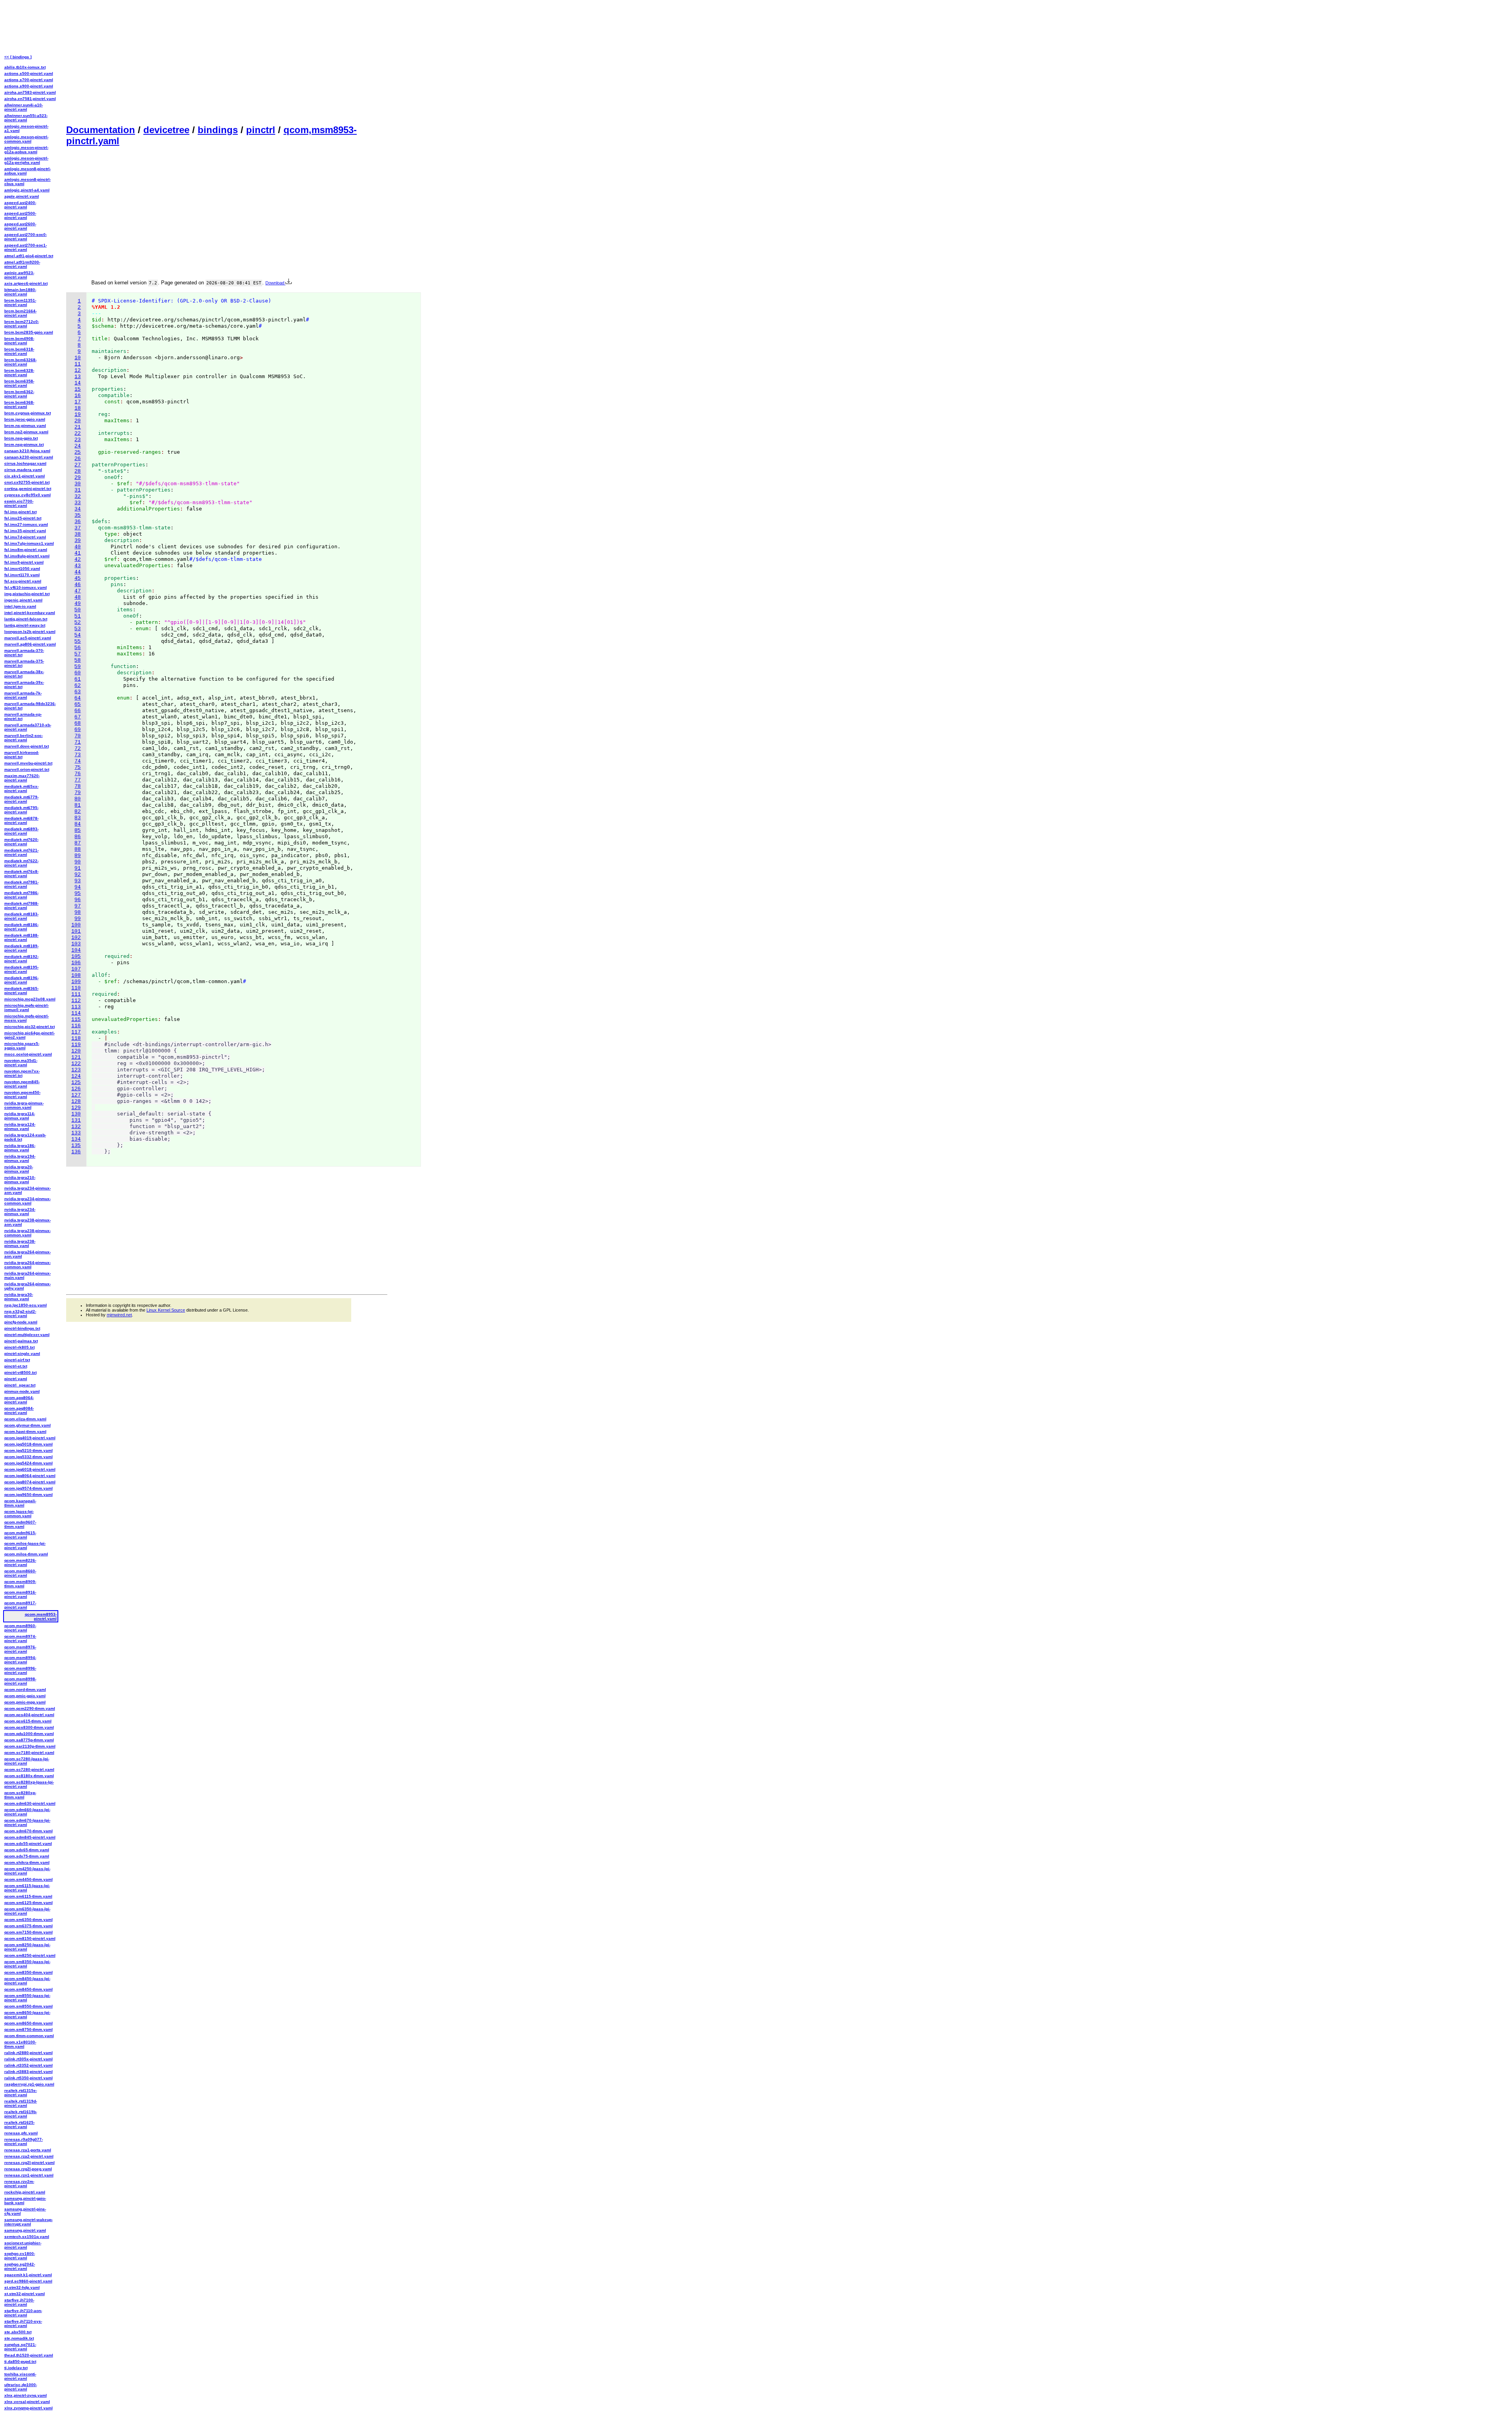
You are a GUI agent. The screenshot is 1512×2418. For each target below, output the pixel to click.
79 (78, 793)
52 (78, 623)
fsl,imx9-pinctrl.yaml (24, 562)
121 (76, 1057)
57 (78, 654)
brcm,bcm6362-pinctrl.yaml (19, 394)
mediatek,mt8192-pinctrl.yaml (21, 959)
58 (78, 660)
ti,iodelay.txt (16, 2368)
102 (76, 938)
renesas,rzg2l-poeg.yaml (28, 2169)
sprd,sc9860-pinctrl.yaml (28, 2281)
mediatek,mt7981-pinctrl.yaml (21, 884)
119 (76, 1045)
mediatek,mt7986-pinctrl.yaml (21, 895)
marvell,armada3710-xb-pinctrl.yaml (28, 727)
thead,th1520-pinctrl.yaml (29, 2355)
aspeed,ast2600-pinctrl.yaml (20, 226)
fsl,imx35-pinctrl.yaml (25, 531)
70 (78, 736)
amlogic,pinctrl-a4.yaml (27, 190)
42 (78, 559)
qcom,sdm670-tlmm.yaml (29, 1831)
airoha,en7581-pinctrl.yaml (30, 99)
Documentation (101, 130)
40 (78, 547)
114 (76, 1013)
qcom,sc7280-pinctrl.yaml (29, 1769)
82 (78, 812)
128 (76, 1101)
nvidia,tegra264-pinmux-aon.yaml (28, 1254)
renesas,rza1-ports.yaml (28, 2150)
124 (76, 1076)
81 (78, 805)
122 (76, 1064)
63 (78, 692)
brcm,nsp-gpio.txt (21, 438)
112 (76, 1001)
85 (78, 830)
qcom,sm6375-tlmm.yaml (29, 1926)
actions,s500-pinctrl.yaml (29, 73)
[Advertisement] (227, 61)
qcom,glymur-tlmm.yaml (28, 1425)
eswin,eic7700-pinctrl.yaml (19, 503)
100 (76, 925)
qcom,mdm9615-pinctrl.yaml (20, 1535)
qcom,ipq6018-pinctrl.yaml (30, 1469)
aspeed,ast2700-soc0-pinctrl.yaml (26, 237)
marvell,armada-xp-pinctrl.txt (23, 716)
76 (78, 774)
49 (78, 604)
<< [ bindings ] (18, 57)
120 (76, 1051)
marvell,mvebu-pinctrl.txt (28, 763)
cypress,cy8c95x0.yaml (28, 495)
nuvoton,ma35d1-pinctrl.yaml (21, 1063)
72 (78, 749)
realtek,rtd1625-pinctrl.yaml (19, 2125)
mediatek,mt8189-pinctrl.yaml (21, 948)
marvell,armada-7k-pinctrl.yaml (23, 695)
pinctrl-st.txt (16, 1366)
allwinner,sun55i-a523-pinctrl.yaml (26, 118)
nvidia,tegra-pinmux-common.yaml (24, 1105)
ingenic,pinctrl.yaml (23, 600)
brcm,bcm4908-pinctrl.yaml (19, 341)
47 (78, 591)
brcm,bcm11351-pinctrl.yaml (20, 302)
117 (76, 1032)
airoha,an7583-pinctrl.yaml (30, 92)
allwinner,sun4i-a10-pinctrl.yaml (24, 107)
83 (78, 818)
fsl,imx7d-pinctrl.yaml (25, 537)
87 (78, 843)
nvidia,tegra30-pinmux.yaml (19, 1297)
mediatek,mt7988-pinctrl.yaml (21, 906)
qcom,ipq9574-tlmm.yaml (29, 1488)
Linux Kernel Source (166, 1310)
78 (78, 786)
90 (78, 862)
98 (78, 912)
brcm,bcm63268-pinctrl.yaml (20, 362)
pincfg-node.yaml (21, 1322)
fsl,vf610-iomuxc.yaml (26, 587)
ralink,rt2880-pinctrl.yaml (29, 2053)
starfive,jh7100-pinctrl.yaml (19, 2302)
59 (78, 667)
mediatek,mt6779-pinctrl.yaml (21, 799)
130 (76, 1114)
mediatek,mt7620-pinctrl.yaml (21, 842)
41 (78, 553)
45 (78, 578)
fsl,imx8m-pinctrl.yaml (26, 550)
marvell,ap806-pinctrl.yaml (30, 644)
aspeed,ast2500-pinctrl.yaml (20, 215)
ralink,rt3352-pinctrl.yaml (29, 2065)
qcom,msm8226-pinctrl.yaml (20, 1563)
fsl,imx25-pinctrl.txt (23, 518)
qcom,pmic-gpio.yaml (25, 1696)
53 (78, 629)
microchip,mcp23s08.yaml (30, 999)
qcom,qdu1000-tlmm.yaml (29, 1734)
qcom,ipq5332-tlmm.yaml (29, 1457)
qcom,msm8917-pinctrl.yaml (20, 1605)
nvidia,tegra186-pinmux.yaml (20, 1148)
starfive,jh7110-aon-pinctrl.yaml (23, 2313)
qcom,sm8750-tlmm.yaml (29, 2029)
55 (78, 641)
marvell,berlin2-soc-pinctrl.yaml (24, 738)
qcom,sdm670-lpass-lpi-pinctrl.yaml (27, 1822)
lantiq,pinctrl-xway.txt (25, 625)
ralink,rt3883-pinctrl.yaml (29, 2072)
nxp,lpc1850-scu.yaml (26, 1305)
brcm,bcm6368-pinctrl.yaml (19, 405)
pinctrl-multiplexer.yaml (27, 1335)
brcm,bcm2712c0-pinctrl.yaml (22, 324)
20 (78, 421)
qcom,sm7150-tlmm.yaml (29, 1932)
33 (78, 503)
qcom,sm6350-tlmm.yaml (29, 1920)
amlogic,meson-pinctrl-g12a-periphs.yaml (26, 160)
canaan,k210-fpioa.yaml (27, 451)
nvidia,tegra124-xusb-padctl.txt (25, 1137)
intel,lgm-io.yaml (20, 606)
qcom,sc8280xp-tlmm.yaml (20, 1795)
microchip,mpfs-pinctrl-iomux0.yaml (27, 1008)
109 (76, 982)
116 (76, 1026)
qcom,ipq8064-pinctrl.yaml (30, 1476)
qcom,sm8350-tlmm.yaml (29, 1972)
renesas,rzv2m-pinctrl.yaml (19, 2184)
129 (76, 1108)
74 (78, 761)
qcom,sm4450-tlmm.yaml (29, 1879)
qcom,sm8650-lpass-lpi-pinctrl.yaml (27, 2015)
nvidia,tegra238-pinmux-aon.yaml (28, 1222)
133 (76, 1133)
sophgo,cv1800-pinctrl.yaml (20, 2256)
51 (78, 616)
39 (78, 541)
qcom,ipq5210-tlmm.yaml (29, 1450)
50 (78, 610)
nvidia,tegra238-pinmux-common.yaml (28, 1233)
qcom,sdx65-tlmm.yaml (27, 1850)
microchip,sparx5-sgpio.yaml (22, 1046)
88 (78, 849)
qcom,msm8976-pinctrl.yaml (20, 1649)
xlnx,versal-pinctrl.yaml (27, 2402)
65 (78, 704)
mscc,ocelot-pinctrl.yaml (28, 1054)
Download (275, 283)
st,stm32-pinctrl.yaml (25, 2294)
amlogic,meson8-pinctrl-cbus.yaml (28, 182)
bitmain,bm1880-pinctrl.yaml (20, 292)
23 (78, 440)
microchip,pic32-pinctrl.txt (30, 1027)
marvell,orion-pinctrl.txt (27, 769)
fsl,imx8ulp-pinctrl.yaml (27, 556)
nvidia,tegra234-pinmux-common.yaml (28, 1201)
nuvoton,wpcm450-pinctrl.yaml (22, 1095)
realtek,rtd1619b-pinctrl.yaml (21, 2114)
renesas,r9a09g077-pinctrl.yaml (24, 2141)
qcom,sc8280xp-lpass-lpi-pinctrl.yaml (29, 1784)
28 (78, 471)
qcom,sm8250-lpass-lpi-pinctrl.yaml (27, 1947)
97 (78, 906)
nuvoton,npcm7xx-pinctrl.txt (22, 1073)
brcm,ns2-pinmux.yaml (26, 432)
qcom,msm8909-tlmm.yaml (20, 1584)
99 (78, 919)
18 (78, 408)
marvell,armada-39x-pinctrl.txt (24, 685)
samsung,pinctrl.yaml (25, 2230)
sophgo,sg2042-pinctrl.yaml (20, 2266)
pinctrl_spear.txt (20, 1385)
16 (78, 396)
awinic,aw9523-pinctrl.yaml (19, 275)
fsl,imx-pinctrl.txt (20, 512)
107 (76, 969)
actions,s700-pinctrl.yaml (29, 80)
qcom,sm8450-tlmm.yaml (29, 1989)
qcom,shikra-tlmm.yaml (27, 1862)
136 (76, 1152)
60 (78, 673)
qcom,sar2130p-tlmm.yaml (30, 1746)
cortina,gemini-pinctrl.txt (28, 489)
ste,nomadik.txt (19, 2338)
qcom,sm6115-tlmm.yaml (28, 1896)
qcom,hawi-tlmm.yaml (25, 1432)
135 (76, 1146)
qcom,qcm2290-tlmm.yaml (30, 1708)
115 (76, 1020)
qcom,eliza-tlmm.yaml (25, 1419)
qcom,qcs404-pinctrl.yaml (29, 1715)
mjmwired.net (119, 1315)
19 (78, 415)
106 (76, 963)
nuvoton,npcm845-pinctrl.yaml (22, 1084)
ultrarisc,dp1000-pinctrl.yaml (21, 2387)
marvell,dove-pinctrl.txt (27, 746)
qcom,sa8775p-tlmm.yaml (29, 1740)
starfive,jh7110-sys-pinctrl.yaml (23, 2323)
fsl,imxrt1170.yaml (22, 575)
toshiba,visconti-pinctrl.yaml (20, 2376)
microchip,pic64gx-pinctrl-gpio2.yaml (30, 1035)
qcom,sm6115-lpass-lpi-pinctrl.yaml (27, 1888)
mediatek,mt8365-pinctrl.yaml (21, 991)
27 (78, 465)
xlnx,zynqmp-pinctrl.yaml (29, 2408)
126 (76, 1089)
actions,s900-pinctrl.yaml (29, 86)
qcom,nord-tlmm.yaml (25, 1690)
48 (78, 597)
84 (78, 824)
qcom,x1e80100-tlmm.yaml (20, 2044)
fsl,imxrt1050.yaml (22, 569)
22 (78, 433)
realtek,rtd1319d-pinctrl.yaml (21, 2103)
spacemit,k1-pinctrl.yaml (28, 2275)
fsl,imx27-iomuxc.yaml (26, 524)
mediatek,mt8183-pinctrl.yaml (21, 916)
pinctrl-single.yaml (22, 1354)
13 (78, 377)
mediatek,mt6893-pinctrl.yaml (21, 831)
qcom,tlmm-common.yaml (29, 2036)
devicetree (166, 130)
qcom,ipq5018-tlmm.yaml (29, 1444)
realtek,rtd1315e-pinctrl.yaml (21, 2093)
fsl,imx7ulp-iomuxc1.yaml (29, 543)
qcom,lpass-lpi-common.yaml (19, 1514)
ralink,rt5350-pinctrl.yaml (29, 2078)
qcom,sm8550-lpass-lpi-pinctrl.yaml (27, 1998)
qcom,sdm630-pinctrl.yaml (30, 1803)
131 (76, 1120)
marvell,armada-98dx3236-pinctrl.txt (30, 706)
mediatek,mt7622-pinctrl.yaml (21, 863)
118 (76, 1038)
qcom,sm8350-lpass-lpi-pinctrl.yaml (27, 1964)
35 (78, 515)
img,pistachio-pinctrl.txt (27, 594)
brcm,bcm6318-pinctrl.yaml (19, 351)
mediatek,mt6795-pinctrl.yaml (21, 810)
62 (78, 686)
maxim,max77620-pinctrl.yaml (22, 778)
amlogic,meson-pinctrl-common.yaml (26, 139)
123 (76, 1070)
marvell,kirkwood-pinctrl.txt (22, 755)
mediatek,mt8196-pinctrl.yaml (21, 980)
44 (78, 572)
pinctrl (261, 130)
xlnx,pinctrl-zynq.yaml (26, 2395)
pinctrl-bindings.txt (22, 1328)
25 (78, 452)
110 (76, 988)
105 (76, 957)
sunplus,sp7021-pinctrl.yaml (20, 2347)
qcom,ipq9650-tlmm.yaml (29, 1495)
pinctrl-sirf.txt (17, 1360)
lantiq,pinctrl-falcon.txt (26, 619)
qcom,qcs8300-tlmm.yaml (29, 1727)
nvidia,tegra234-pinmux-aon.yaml (28, 1190)
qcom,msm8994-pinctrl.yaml (20, 1660)
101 (76, 931)
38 (78, 534)
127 (76, 1095)
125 (76, 1083)
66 (78, 711)
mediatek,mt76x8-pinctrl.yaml (21, 874)
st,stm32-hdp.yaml (22, 2287)
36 (78, 522)
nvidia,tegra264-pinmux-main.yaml (28, 1275)
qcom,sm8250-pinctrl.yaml (30, 1955)
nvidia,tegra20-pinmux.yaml (19, 1169)
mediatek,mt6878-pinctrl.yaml (21, 820)
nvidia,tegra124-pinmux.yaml (20, 1126)
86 (78, 837)
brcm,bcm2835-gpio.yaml (29, 332)
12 (78, 370)
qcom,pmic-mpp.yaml (25, 1702)
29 (78, 478)
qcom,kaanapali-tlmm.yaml (20, 1503)
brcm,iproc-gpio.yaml (25, 419)
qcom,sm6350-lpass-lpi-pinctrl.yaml (27, 1911)
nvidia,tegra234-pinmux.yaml (20, 1212)
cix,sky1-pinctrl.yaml (25, 476)
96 (78, 900)
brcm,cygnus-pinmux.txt (28, 413)
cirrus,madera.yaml (23, 470)
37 (78, 528)
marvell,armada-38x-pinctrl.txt (24, 674)
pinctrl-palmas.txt (21, 1341)
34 (78, 509)
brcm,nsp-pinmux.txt (24, 444)
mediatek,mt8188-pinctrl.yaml (21, 937)
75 (78, 767)
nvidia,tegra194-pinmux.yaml (20, 1158)
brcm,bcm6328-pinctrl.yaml (19, 373)
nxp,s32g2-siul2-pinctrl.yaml (20, 1314)
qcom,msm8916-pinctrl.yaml (20, 1594)
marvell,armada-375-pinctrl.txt (24, 663)
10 (78, 358)
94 (78, 887)
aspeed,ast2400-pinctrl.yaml (20, 205)
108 (76, 975)
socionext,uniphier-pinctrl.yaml (23, 2245)
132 (76, 1127)
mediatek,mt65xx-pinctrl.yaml (21, 789)
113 (76, 1007)
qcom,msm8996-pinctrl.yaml (20, 1670)
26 (78, 459)
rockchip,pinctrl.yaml (25, 2192)
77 (78, 780)
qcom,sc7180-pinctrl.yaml (29, 1753)
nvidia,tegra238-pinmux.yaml (20, 1243)
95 (78, 894)
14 (78, 383)
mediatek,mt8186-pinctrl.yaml (21, 927)
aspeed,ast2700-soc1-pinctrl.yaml (26, 247)
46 (78, 585)
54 (78, 635)
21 (78, 427)
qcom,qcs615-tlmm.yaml (28, 1721)
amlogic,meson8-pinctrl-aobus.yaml (28, 171)
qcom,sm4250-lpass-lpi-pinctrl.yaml (27, 1871)
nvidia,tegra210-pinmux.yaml (20, 1180)
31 (78, 490)
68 (78, 723)
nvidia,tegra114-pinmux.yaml (20, 1116)
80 (78, 799)
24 (78, 446)
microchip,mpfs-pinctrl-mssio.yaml (27, 1018)
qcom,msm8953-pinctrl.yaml (41, 1616)
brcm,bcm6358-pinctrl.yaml (19, 383)
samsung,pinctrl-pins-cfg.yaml (25, 2211)
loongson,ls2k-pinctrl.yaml (30, 632)
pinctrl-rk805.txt (19, 1347)
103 (76, 944)
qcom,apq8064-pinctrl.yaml (19, 1400)
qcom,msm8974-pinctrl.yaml (20, 1639)
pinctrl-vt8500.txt (20, 1372)
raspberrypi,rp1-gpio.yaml (29, 2084)
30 (78, 484)
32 (78, 496)
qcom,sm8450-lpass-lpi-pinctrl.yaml (27, 1981)
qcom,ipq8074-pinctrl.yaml (30, 1482)
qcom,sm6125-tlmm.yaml (29, 1903)
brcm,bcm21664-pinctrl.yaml (20, 313)
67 (78, 717)
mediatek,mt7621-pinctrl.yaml (21, 852)
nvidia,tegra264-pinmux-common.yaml (28, 1265)
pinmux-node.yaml (22, 1391)
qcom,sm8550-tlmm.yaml (29, 2006)
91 (78, 868)
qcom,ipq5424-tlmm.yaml (29, 1463)
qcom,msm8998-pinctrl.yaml (20, 1681)
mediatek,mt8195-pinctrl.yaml (21, 969)
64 (78, 698)
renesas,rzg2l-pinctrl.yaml (30, 2163)
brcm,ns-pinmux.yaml (25, 426)
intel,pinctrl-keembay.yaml (30, 613)
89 (78, 856)
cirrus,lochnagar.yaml (25, 463)
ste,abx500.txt (18, 2332)
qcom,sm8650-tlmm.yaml (29, 2023)
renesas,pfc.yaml (21, 2133)
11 (78, 364)
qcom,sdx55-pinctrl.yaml (28, 1844)
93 (78, 881)
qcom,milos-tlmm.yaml (26, 1554)
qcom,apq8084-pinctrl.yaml (19, 1410)
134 (76, 1139)
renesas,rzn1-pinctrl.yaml (29, 2175)
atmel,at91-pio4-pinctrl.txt (29, 256)
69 (78, 730)
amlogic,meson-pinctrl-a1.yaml (26, 128)
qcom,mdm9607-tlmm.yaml (20, 1524)
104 (76, 950)
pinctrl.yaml (16, 1379)
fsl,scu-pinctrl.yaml (23, 581)
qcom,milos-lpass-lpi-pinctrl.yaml (25, 1546)
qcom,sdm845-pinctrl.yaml (30, 1837)
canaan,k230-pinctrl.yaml (29, 457)
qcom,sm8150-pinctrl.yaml (30, 1938)
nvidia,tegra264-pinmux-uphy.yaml (28, 1286)
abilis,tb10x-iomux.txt (25, 67)
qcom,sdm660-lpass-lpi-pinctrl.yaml (27, 1812)
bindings (218, 130)
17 (78, 402)
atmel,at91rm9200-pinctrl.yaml (22, 264)
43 (78, 566)
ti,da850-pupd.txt (20, 2361)
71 (78, 742)
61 (78, 679)
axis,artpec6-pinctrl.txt (26, 283)
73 (78, 755)
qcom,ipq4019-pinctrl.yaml (30, 1438)
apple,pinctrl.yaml (22, 196)
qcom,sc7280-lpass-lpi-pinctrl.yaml (27, 1761)
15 (78, 389)
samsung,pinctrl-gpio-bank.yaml (25, 2201)
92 (78, 875)
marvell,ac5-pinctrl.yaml (28, 638)
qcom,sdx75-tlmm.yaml (27, 1856)
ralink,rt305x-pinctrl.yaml (29, 2059)
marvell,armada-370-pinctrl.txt (24, 653)
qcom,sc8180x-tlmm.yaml (29, 1776)
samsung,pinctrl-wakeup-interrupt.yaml (29, 2222)
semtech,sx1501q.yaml (27, 2237)
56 (78, 648)
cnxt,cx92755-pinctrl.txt (27, 482)
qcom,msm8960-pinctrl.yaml (20, 1628)
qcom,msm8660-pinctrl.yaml (20, 1573)
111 (76, 994)
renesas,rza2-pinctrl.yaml (29, 2156)
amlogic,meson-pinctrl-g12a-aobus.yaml (26, 150)
